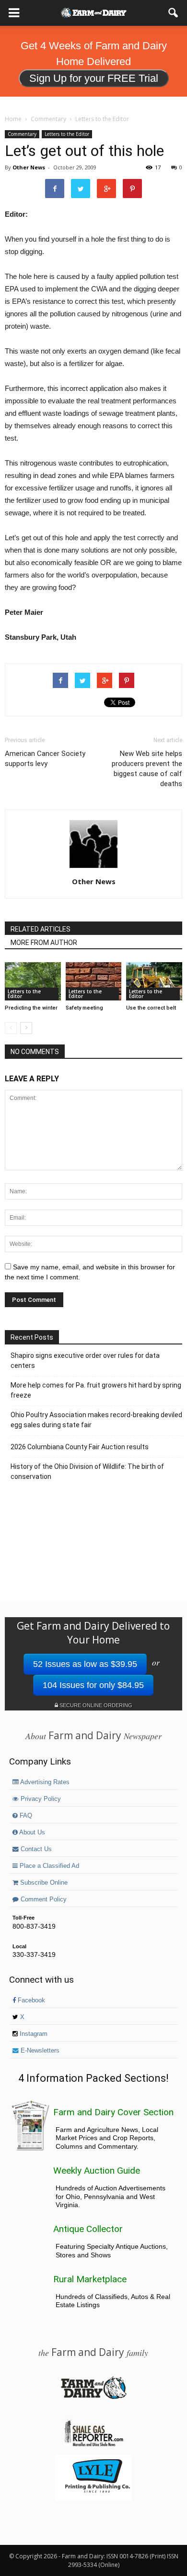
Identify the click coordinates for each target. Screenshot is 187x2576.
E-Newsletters (39, 2051)
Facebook (30, 2000)
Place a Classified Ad (48, 1866)
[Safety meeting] (94, 981)
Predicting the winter (31, 1008)
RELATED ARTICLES (41, 929)
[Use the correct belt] (154, 981)
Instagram (33, 2034)
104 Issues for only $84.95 (93, 1685)
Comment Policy (43, 1899)
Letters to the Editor (67, 134)
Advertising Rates (44, 1782)
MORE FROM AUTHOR (44, 943)
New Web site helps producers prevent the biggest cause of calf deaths (147, 769)
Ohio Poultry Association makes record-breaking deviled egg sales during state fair (96, 1420)
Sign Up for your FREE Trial (94, 78)
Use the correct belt (151, 1008)
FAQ (25, 1816)
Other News (29, 167)
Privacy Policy (40, 1799)
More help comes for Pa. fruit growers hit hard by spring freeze (96, 1390)
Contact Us (35, 1849)
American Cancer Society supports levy (45, 759)
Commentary (22, 134)
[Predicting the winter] (33, 981)
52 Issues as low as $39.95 (85, 1664)
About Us (31, 1832)
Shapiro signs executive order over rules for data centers (85, 1360)
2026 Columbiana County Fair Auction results (80, 1447)
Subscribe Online (43, 1883)
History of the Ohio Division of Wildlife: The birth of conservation (87, 1471)
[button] (174, 13)
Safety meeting (84, 1008)
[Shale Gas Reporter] (93, 2445)
